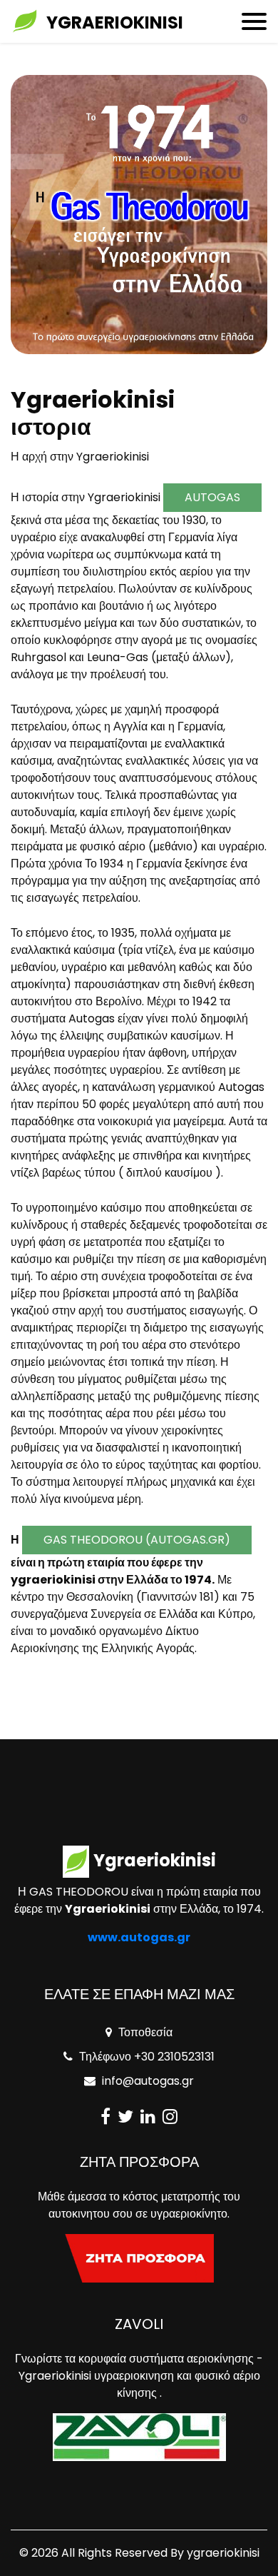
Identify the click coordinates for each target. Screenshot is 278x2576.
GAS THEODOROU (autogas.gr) (137, 1540)
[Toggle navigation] (254, 21)
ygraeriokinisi (223, 2553)
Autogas (212, 497)
